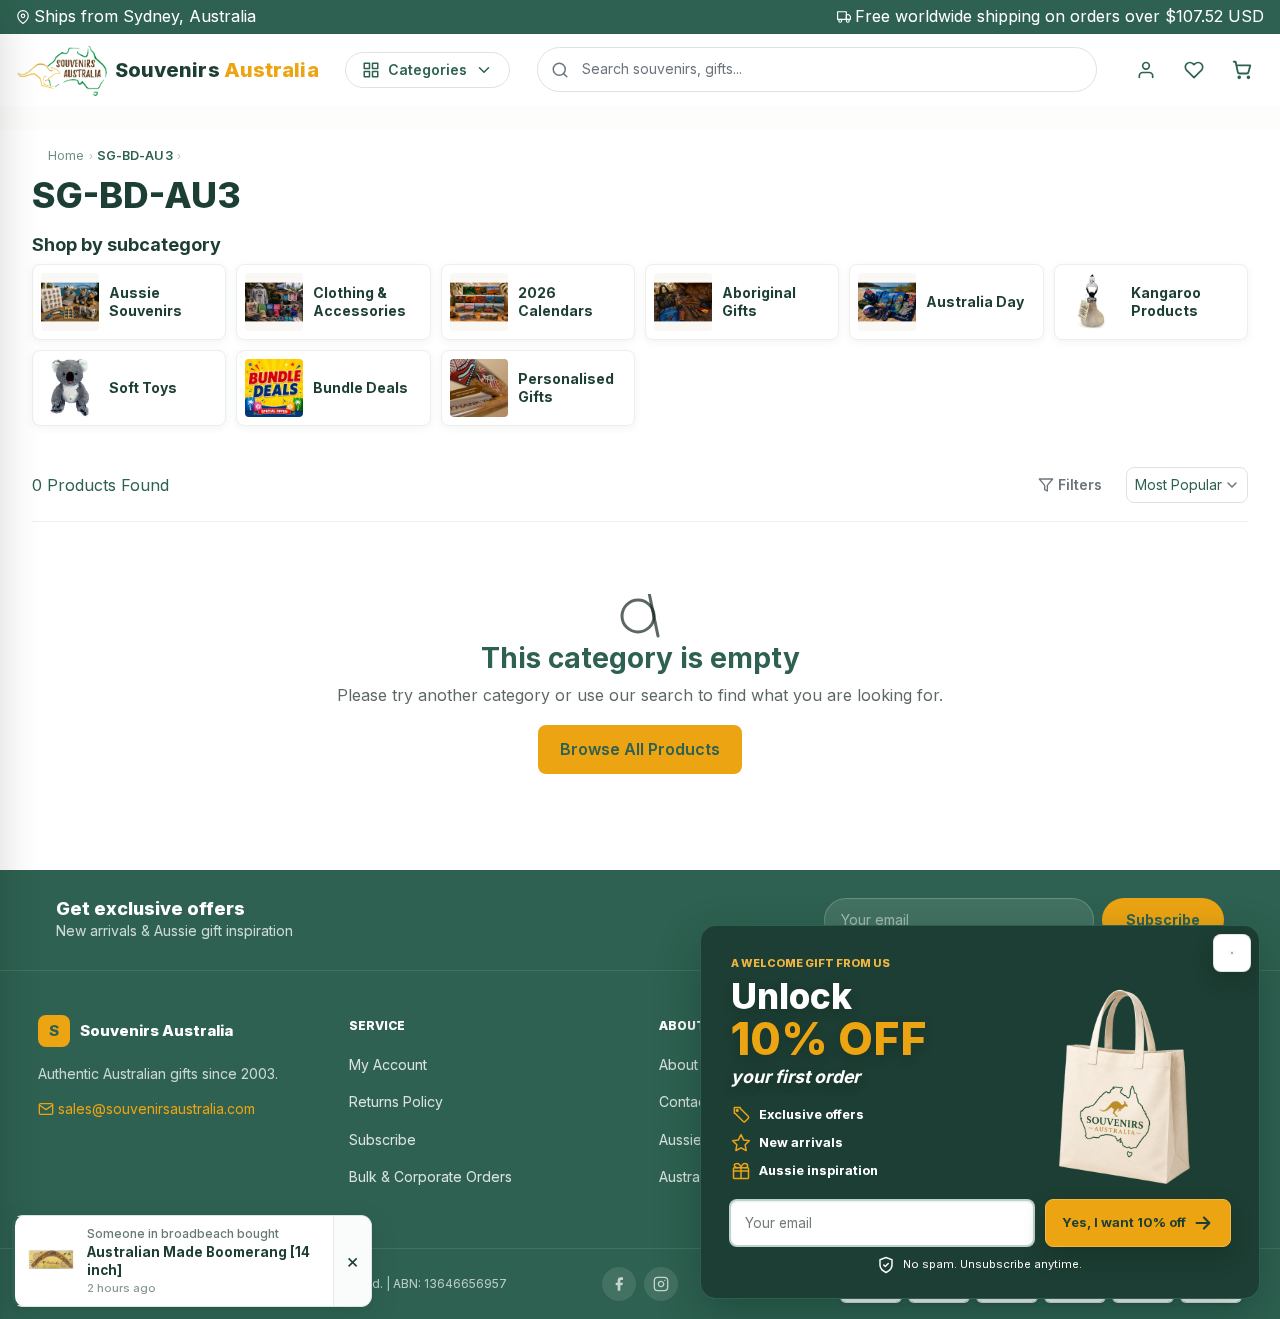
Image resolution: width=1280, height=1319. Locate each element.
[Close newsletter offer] (1232, 953)
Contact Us (695, 1101)
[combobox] (817, 69)
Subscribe (1163, 919)
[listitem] (129, 302)
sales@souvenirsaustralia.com (156, 1108)
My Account (388, 1064)
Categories (427, 69)
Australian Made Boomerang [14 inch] (198, 1261)
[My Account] (1146, 70)
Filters (1080, 484)
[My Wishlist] (1194, 70)
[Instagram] (661, 1284)
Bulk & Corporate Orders (430, 1176)
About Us (689, 1064)
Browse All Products (640, 749)
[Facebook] (619, 1284)
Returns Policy (396, 1101)
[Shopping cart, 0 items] (1242, 70)
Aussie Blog (697, 1139)
